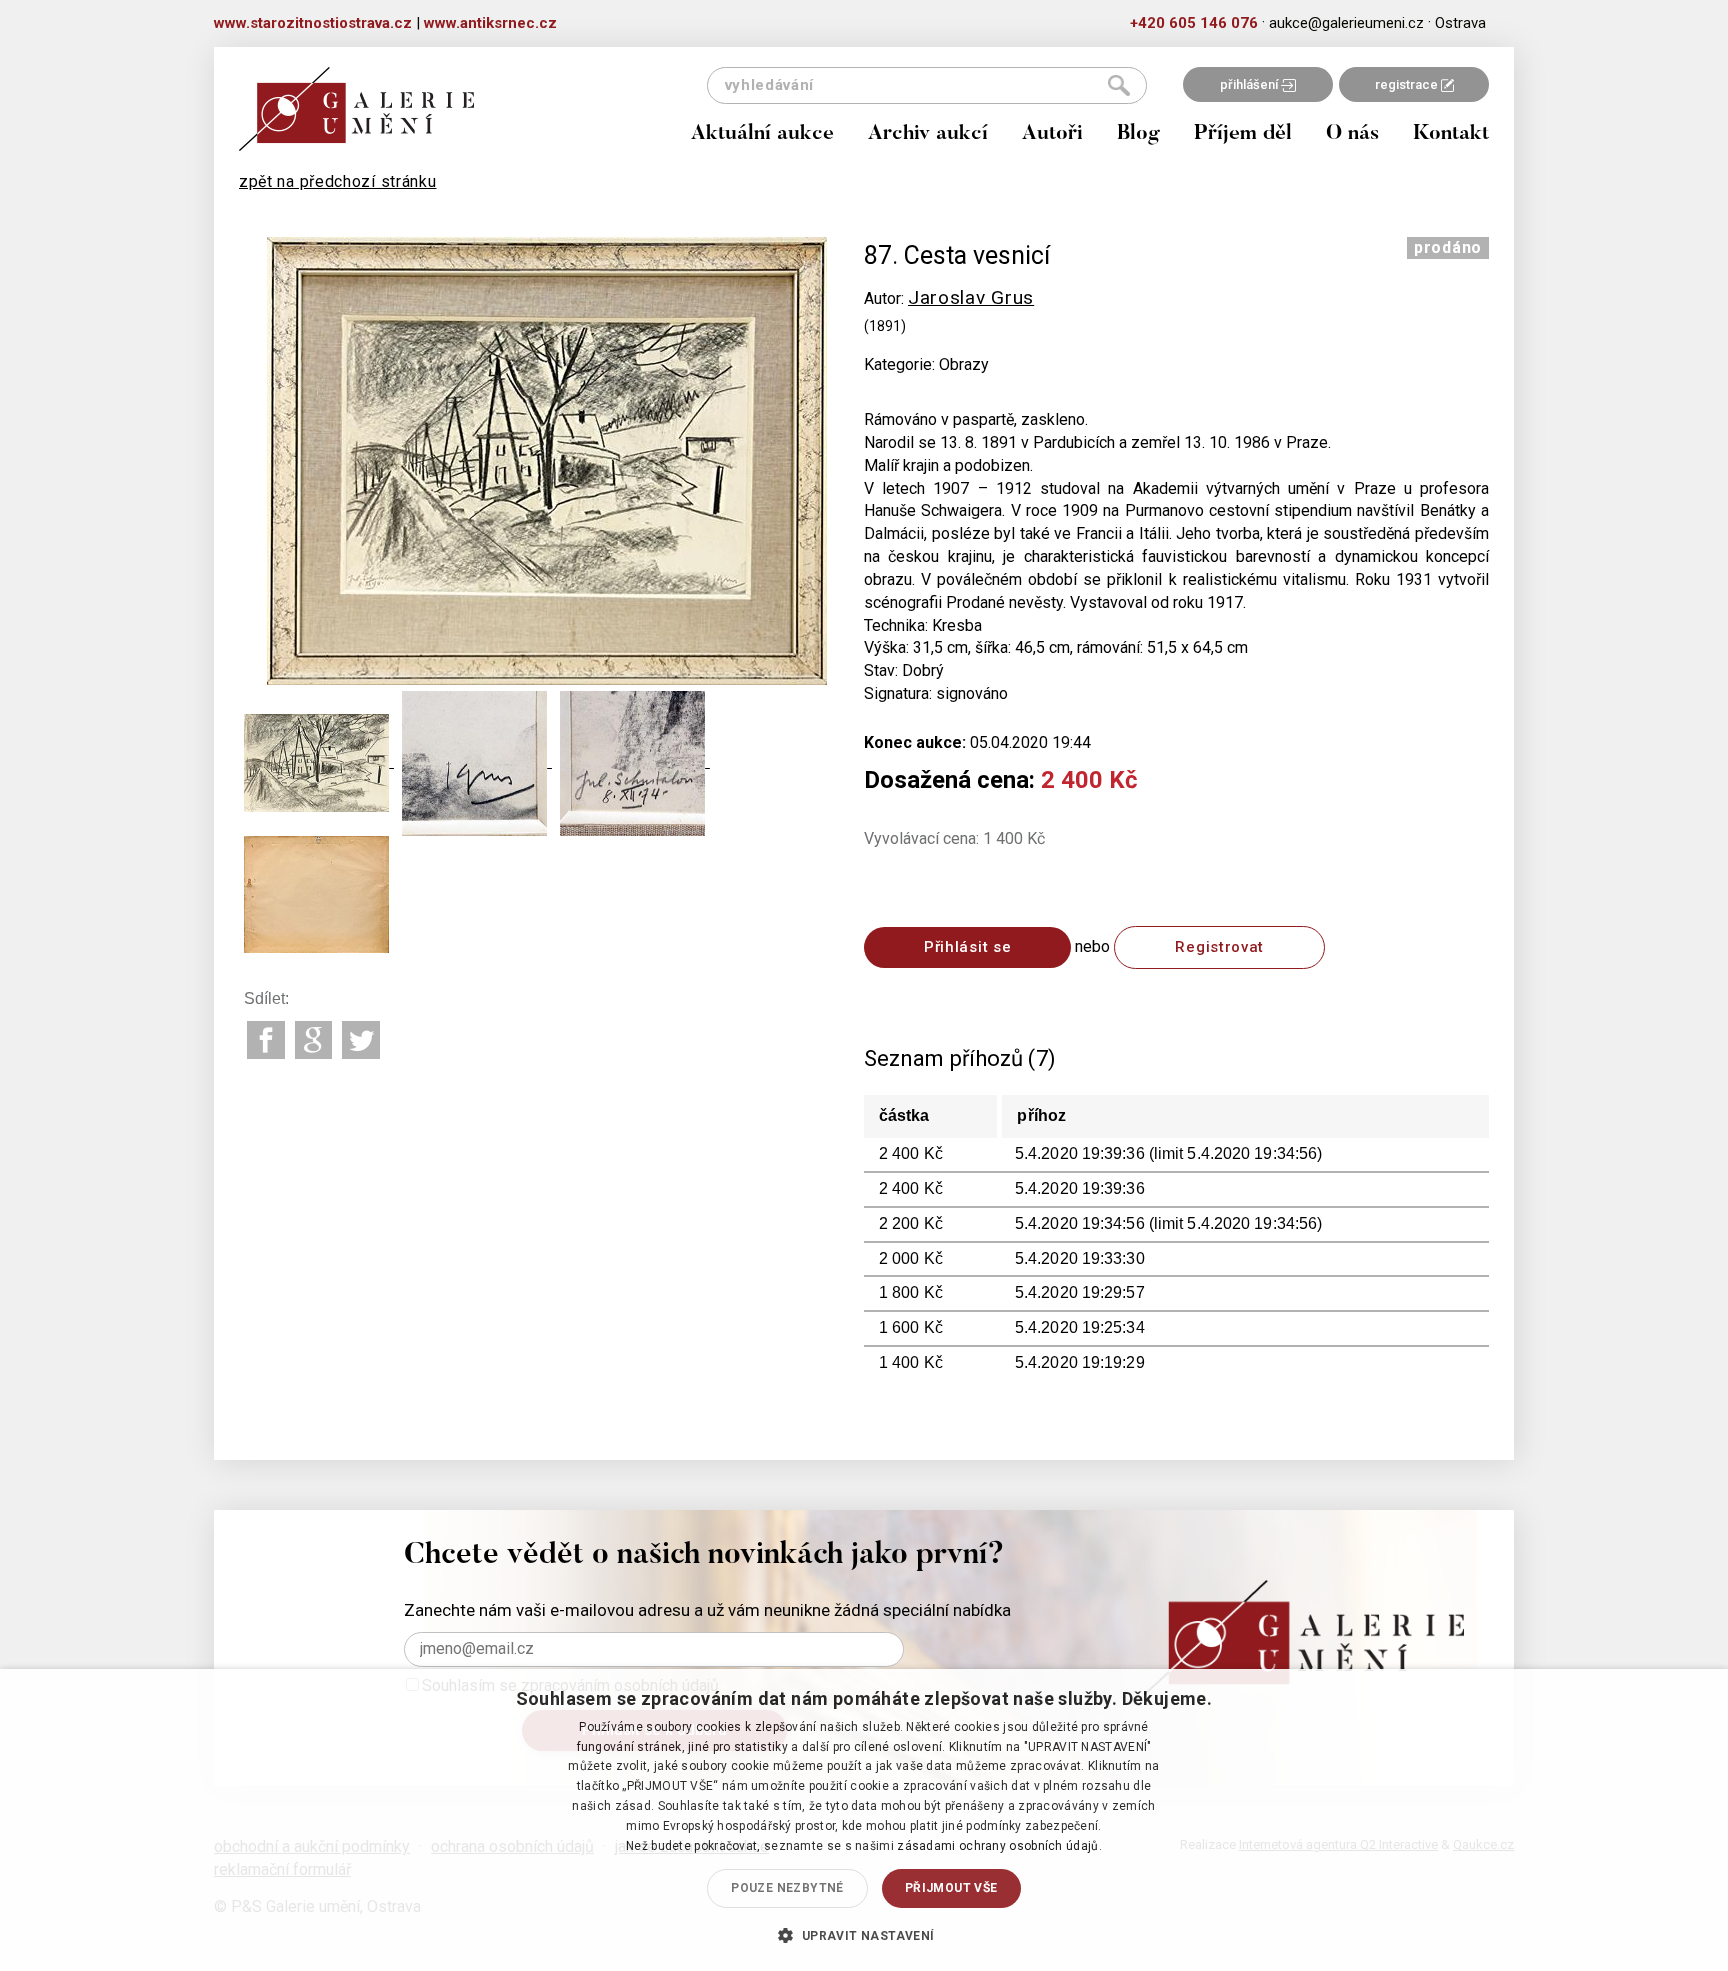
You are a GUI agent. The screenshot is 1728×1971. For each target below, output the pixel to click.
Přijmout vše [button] (951, 1888)
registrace (1408, 84)
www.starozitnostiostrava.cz (313, 23)
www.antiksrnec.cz (490, 23)
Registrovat (1219, 947)
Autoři (1052, 134)
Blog (1138, 134)
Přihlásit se (967, 947)
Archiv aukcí (928, 134)
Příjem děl (1243, 134)
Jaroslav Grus (971, 297)
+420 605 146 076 (1194, 23)
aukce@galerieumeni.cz (1346, 23)
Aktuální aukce (762, 134)
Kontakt (1451, 134)
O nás (1352, 134)
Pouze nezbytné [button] (787, 1888)
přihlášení (1250, 84)
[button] (863, 1935)
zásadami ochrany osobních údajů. (999, 1846)
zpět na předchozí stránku (338, 181)
